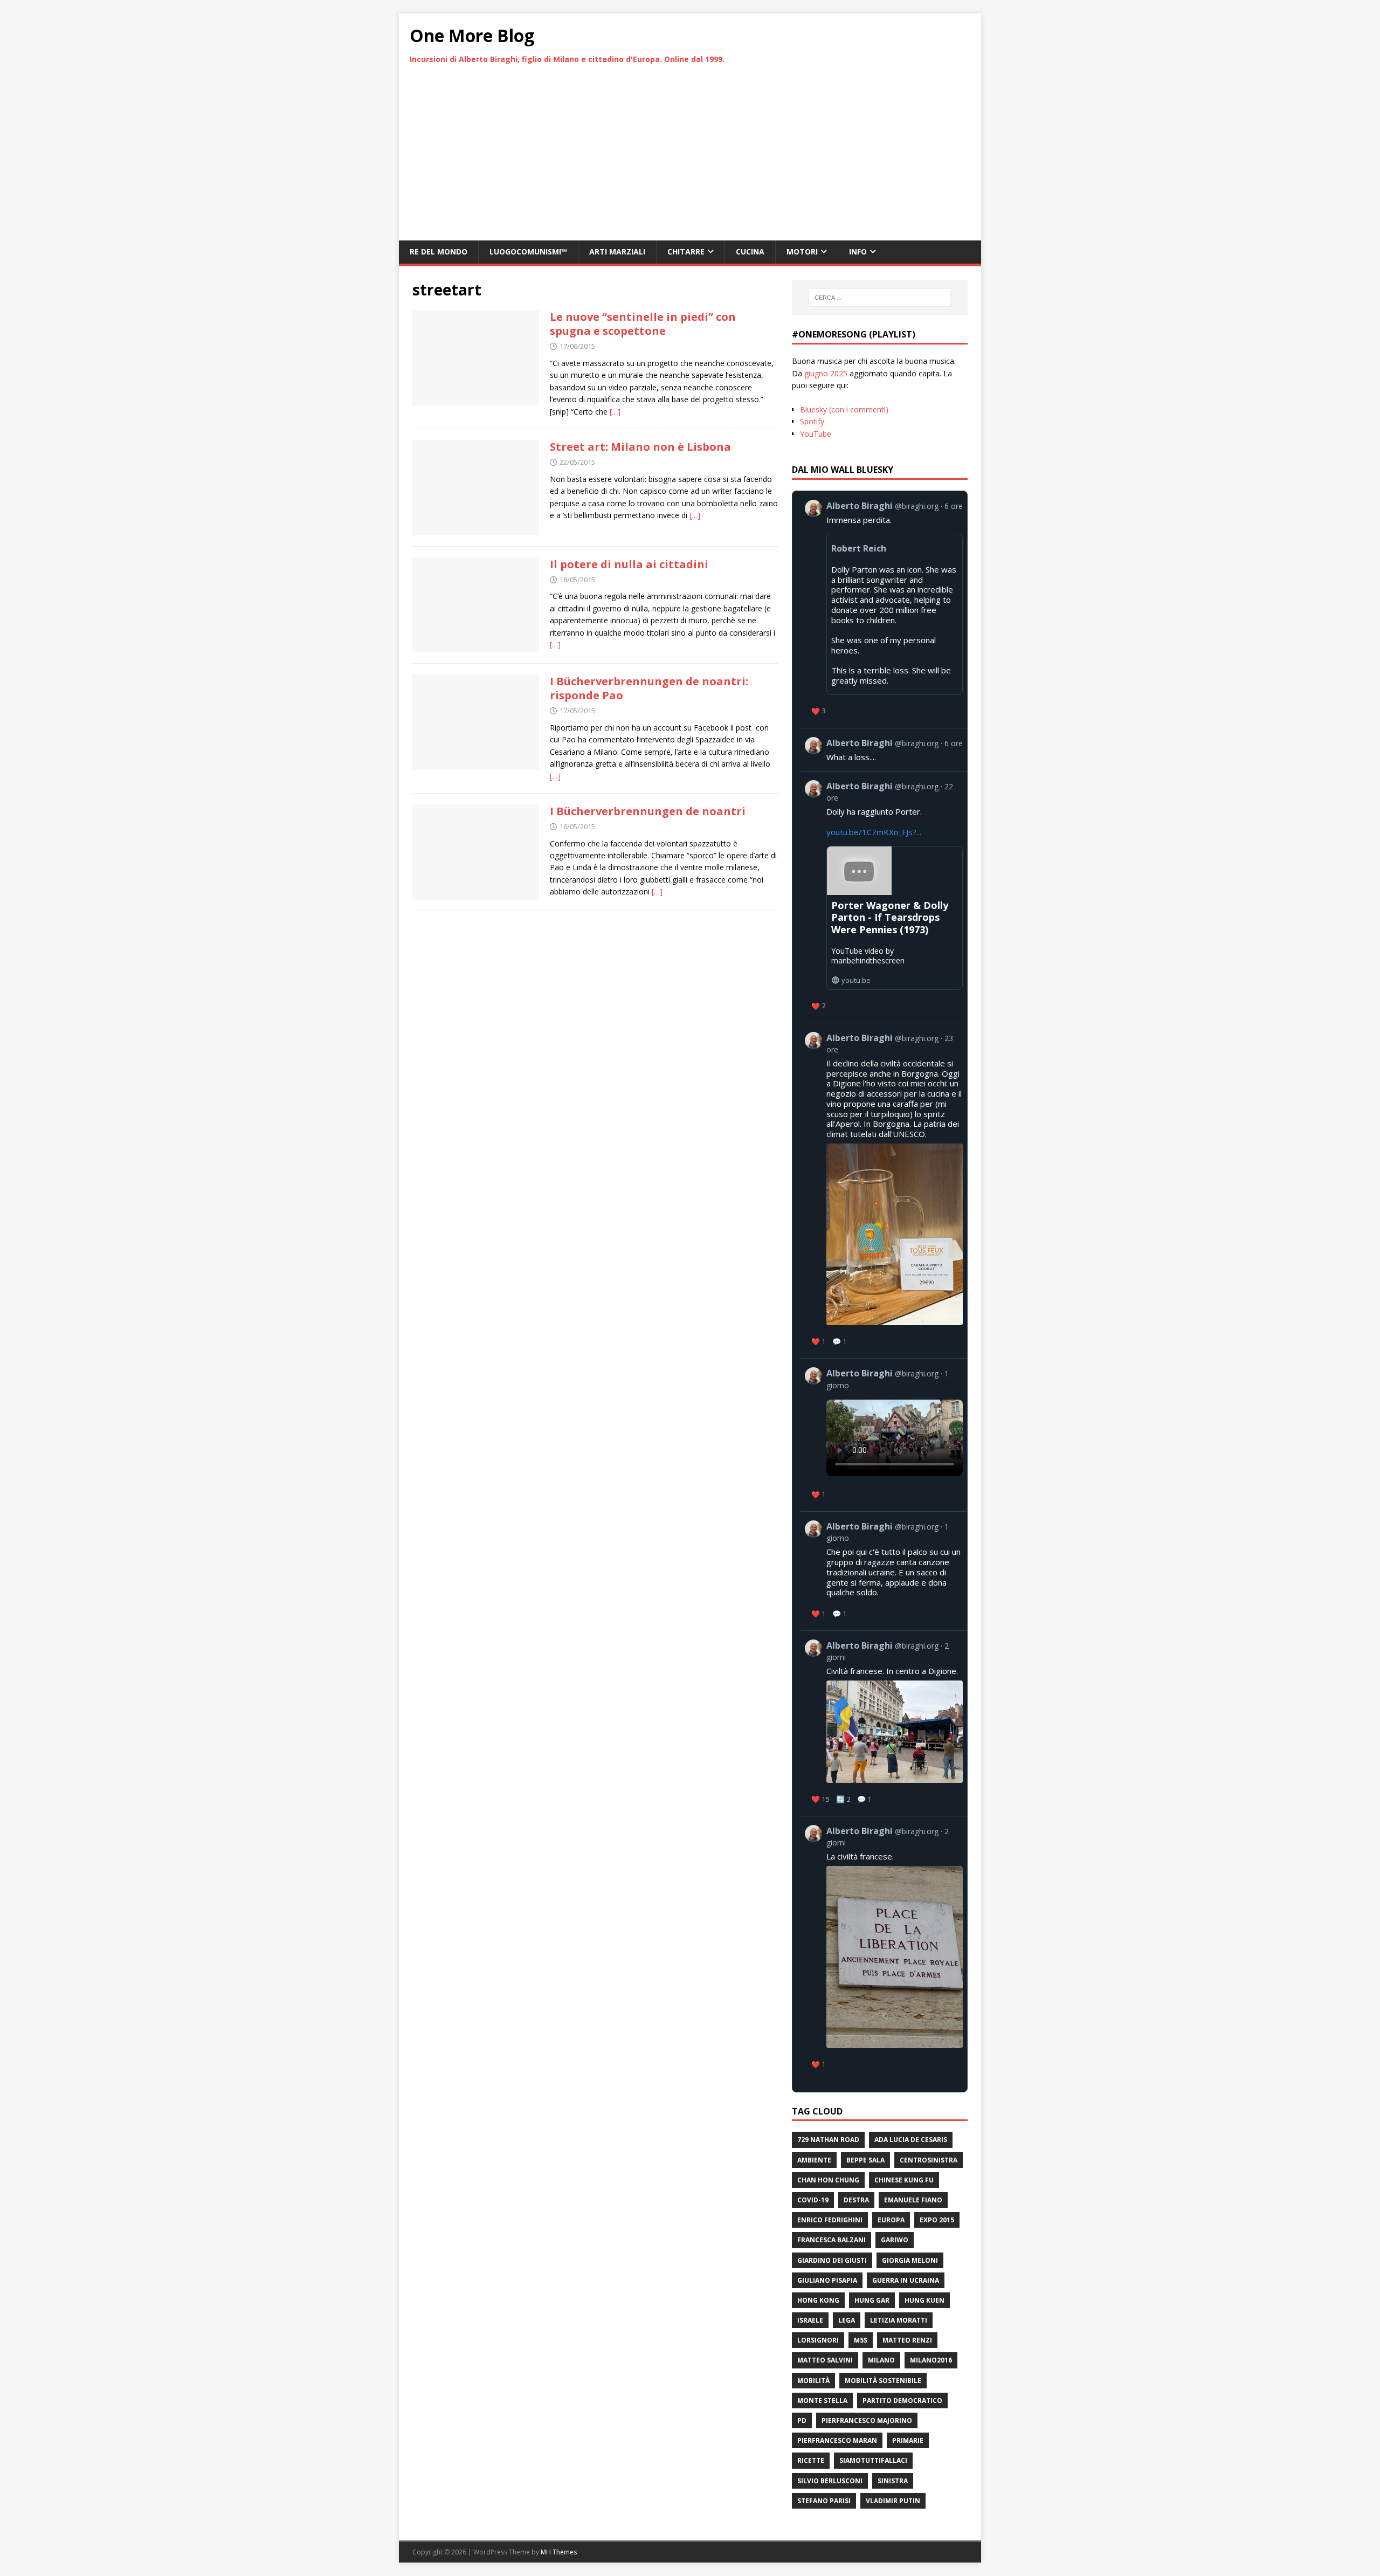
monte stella (822, 2401)
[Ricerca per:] (880, 298)
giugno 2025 (826, 373)
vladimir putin (893, 2501)
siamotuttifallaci (873, 2460)
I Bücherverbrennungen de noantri (648, 811)
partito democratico (902, 2401)
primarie (908, 2440)
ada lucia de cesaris (911, 2140)
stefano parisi (824, 2501)
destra (856, 2200)
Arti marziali (617, 252)
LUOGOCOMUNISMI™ (528, 252)
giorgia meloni (910, 2260)
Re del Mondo (439, 252)
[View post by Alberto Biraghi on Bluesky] (884, 750)
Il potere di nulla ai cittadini (629, 564)
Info (858, 252)
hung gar (872, 2300)
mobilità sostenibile (883, 2381)
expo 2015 (937, 2220)
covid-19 (813, 2200)
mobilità (813, 2381)
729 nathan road (828, 2140)
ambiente (814, 2160)
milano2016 (931, 2360)
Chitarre (686, 252)
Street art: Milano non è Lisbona (640, 447)
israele (810, 2320)
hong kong (818, 2300)
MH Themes (559, 2552)
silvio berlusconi (830, 2481)
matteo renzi (907, 2340)
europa (891, 2220)
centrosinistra (929, 2160)
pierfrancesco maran (837, 2440)
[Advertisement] (690, 160)
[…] (615, 412)
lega (847, 2320)
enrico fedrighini (830, 2220)
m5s (861, 2340)
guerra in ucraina (906, 2280)
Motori (802, 252)
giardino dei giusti (832, 2260)
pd (802, 2420)
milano (881, 2360)
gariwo (895, 2240)
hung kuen (924, 2300)
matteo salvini (825, 2360)
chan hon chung (828, 2180)
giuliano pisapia (827, 2280)
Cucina (750, 252)
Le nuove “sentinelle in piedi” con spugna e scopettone (643, 324)
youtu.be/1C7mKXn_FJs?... (874, 832)
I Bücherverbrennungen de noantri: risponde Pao (649, 688)
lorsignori (818, 2340)
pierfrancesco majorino (867, 2420)
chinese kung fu (904, 2180)
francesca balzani (832, 2240)
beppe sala (865, 2160)
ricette (811, 2460)
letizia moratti (899, 2320)
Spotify (812, 421)
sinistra (893, 2481)
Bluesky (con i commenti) (844, 409)
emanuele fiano (913, 2200)
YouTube (816, 434)
